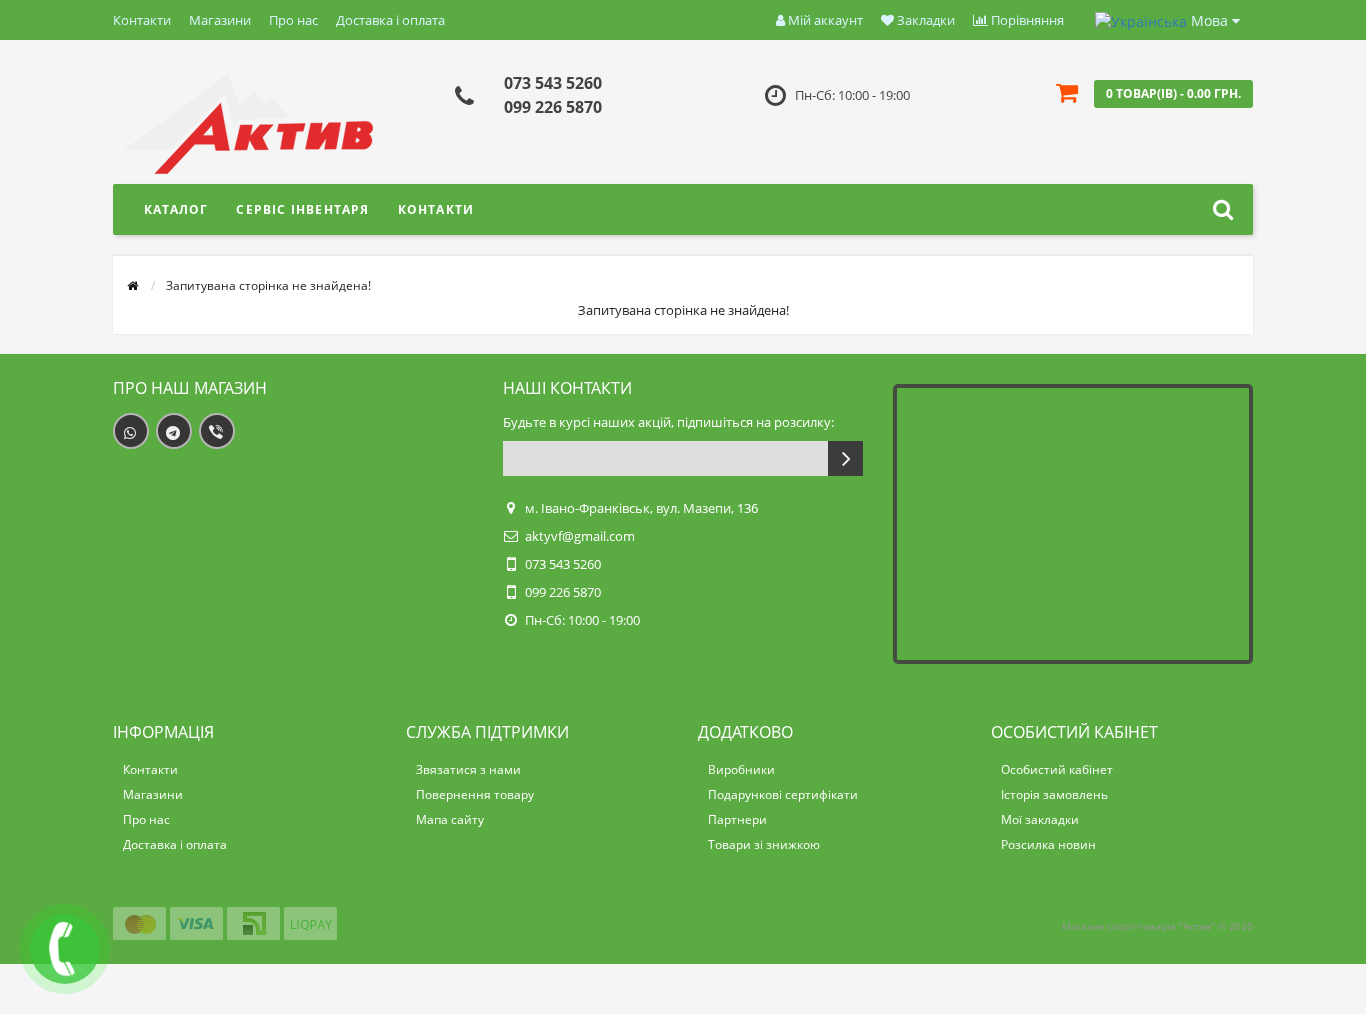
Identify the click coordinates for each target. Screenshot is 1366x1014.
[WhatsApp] (131, 431)
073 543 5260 (553, 83)
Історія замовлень (1054, 794)
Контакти (142, 20)
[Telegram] (174, 431)
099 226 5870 (553, 107)
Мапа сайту (450, 819)
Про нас (293, 20)
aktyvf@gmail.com (580, 536)
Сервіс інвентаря (302, 209)
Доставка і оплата (390, 20)
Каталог (176, 209)
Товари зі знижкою (764, 844)
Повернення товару (475, 794)
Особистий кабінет (1057, 769)
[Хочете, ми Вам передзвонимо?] (65, 949)
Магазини (220, 20)
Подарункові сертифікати (783, 794)
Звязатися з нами (468, 769)
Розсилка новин (1048, 844)
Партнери (737, 819)
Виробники (741, 769)
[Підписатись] (845, 458)
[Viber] (217, 431)
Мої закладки (1040, 819)
